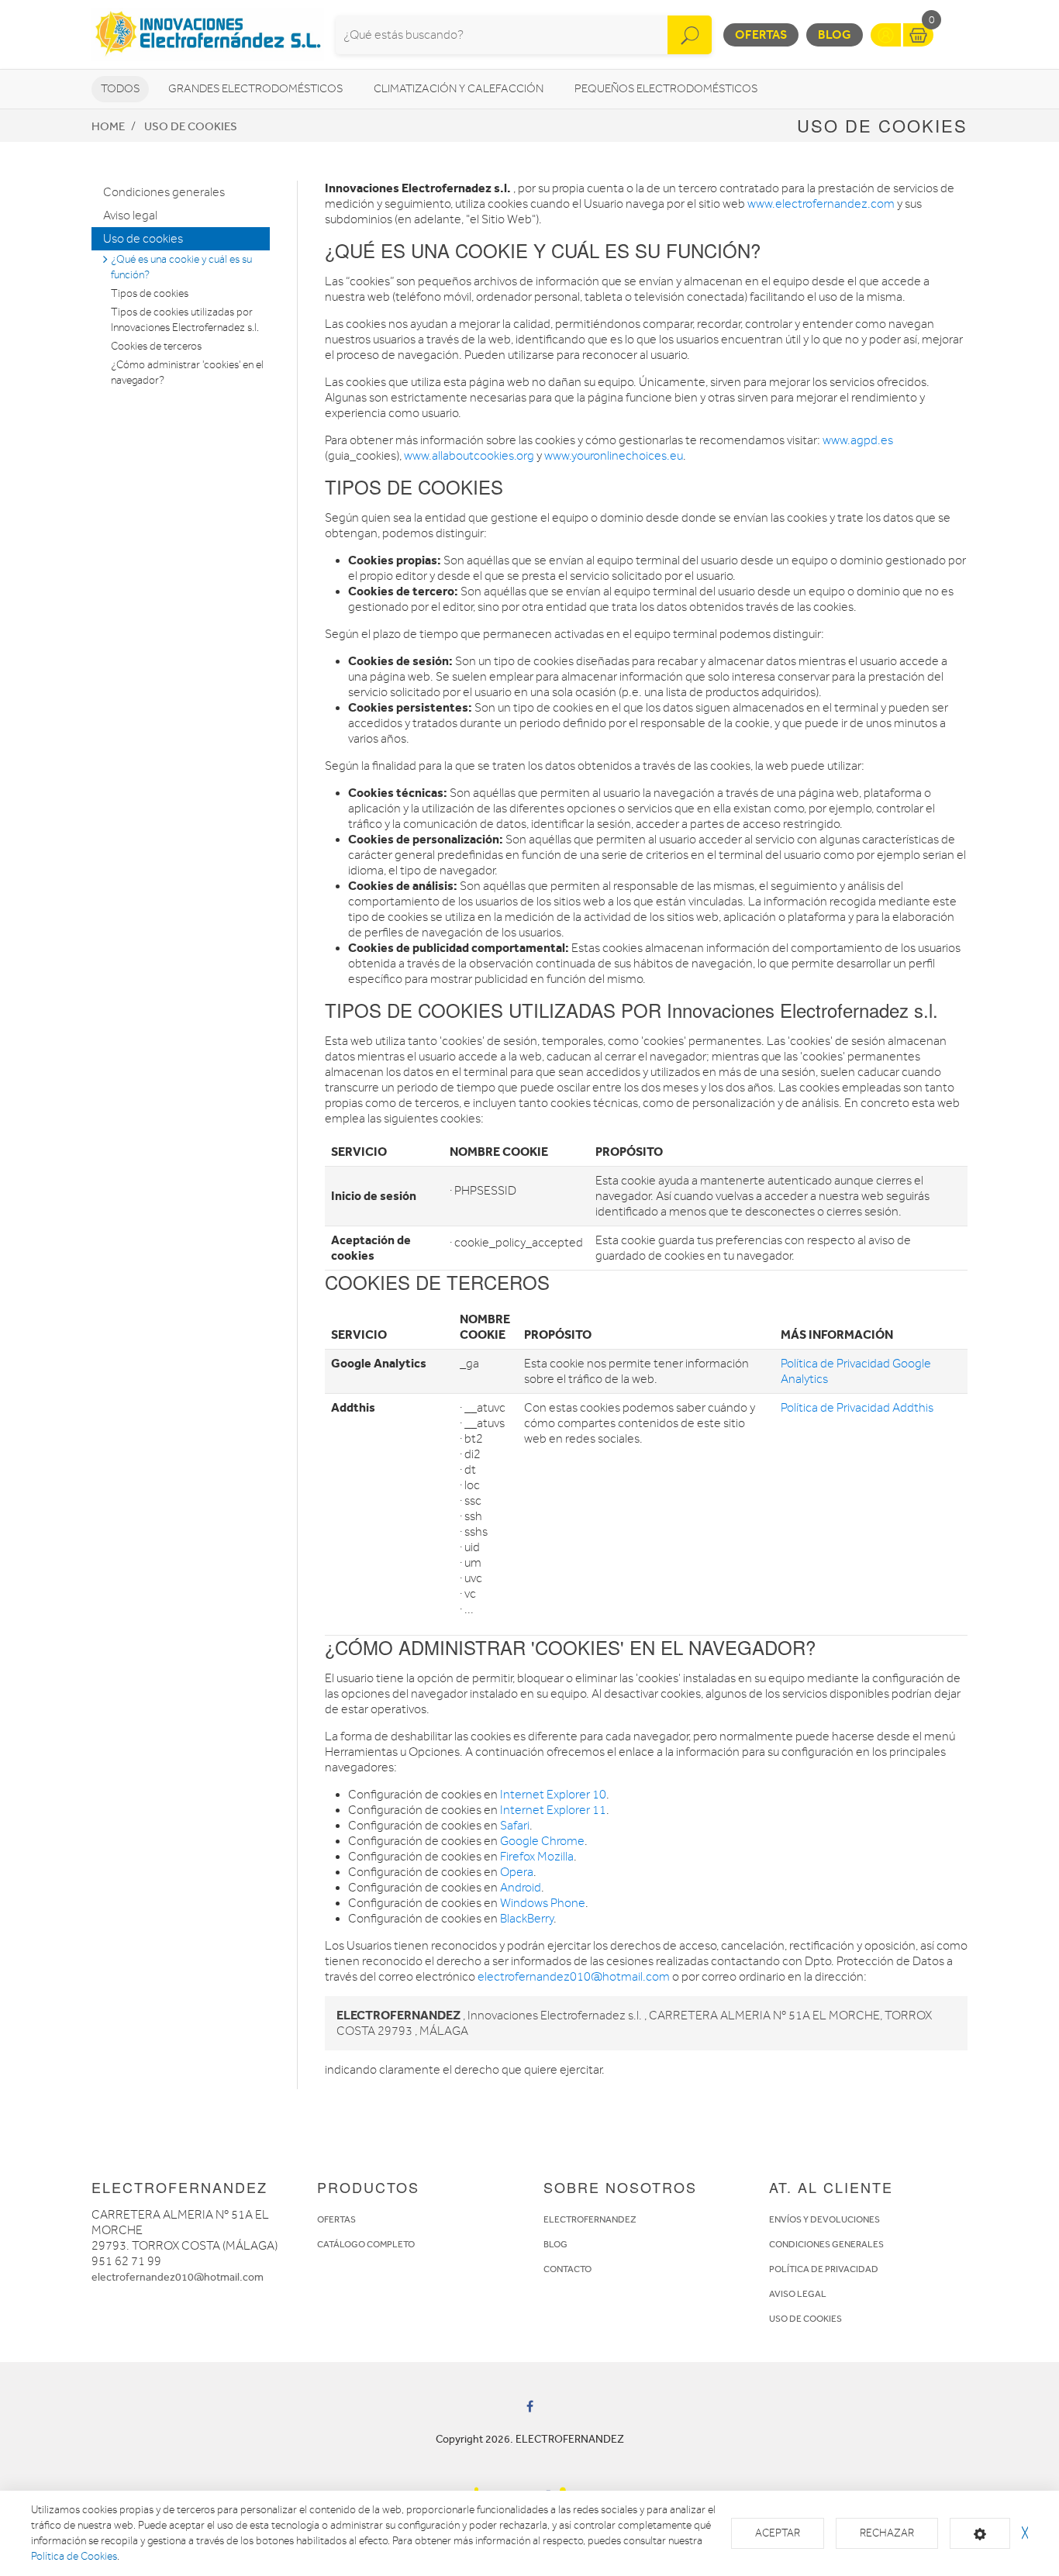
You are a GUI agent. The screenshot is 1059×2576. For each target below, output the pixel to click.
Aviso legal (130, 216)
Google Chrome (542, 1841)
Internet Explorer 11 (553, 1810)
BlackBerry (527, 1919)
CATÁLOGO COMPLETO (366, 2244)
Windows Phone (543, 1903)
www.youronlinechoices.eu (614, 456)
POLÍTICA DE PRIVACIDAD (824, 2269)
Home (108, 126)
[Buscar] (690, 35)
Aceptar (778, 2533)
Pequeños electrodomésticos (666, 89)
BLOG (555, 2244)
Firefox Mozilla (537, 1857)
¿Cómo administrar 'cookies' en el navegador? (187, 372)
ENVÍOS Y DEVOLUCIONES (824, 2219)
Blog (835, 34)
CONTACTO (567, 2269)
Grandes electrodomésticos (255, 89)
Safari (515, 1826)
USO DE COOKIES (805, 2319)
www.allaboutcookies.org (469, 456)
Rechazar (887, 2533)
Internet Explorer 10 (553, 1795)
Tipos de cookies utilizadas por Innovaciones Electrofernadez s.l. (185, 320)
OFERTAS (336, 2219)
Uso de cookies (191, 126)
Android (521, 1888)
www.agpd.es (858, 440)
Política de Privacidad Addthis (857, 1408)
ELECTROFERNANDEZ (590, 2219)
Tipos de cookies (150, 293)
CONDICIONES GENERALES (826, 2244)
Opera (517, 1872)
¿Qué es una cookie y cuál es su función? (181, 267)
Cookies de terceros (156, 346)
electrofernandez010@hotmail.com (574, 1977)
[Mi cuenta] (886, 35)
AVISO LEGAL (798, 2294)
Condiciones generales (164, 192)
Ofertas (761, 34)
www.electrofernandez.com (821, 204)
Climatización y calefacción (459, 89)
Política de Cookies (74, 2556)
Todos (120, 89)
